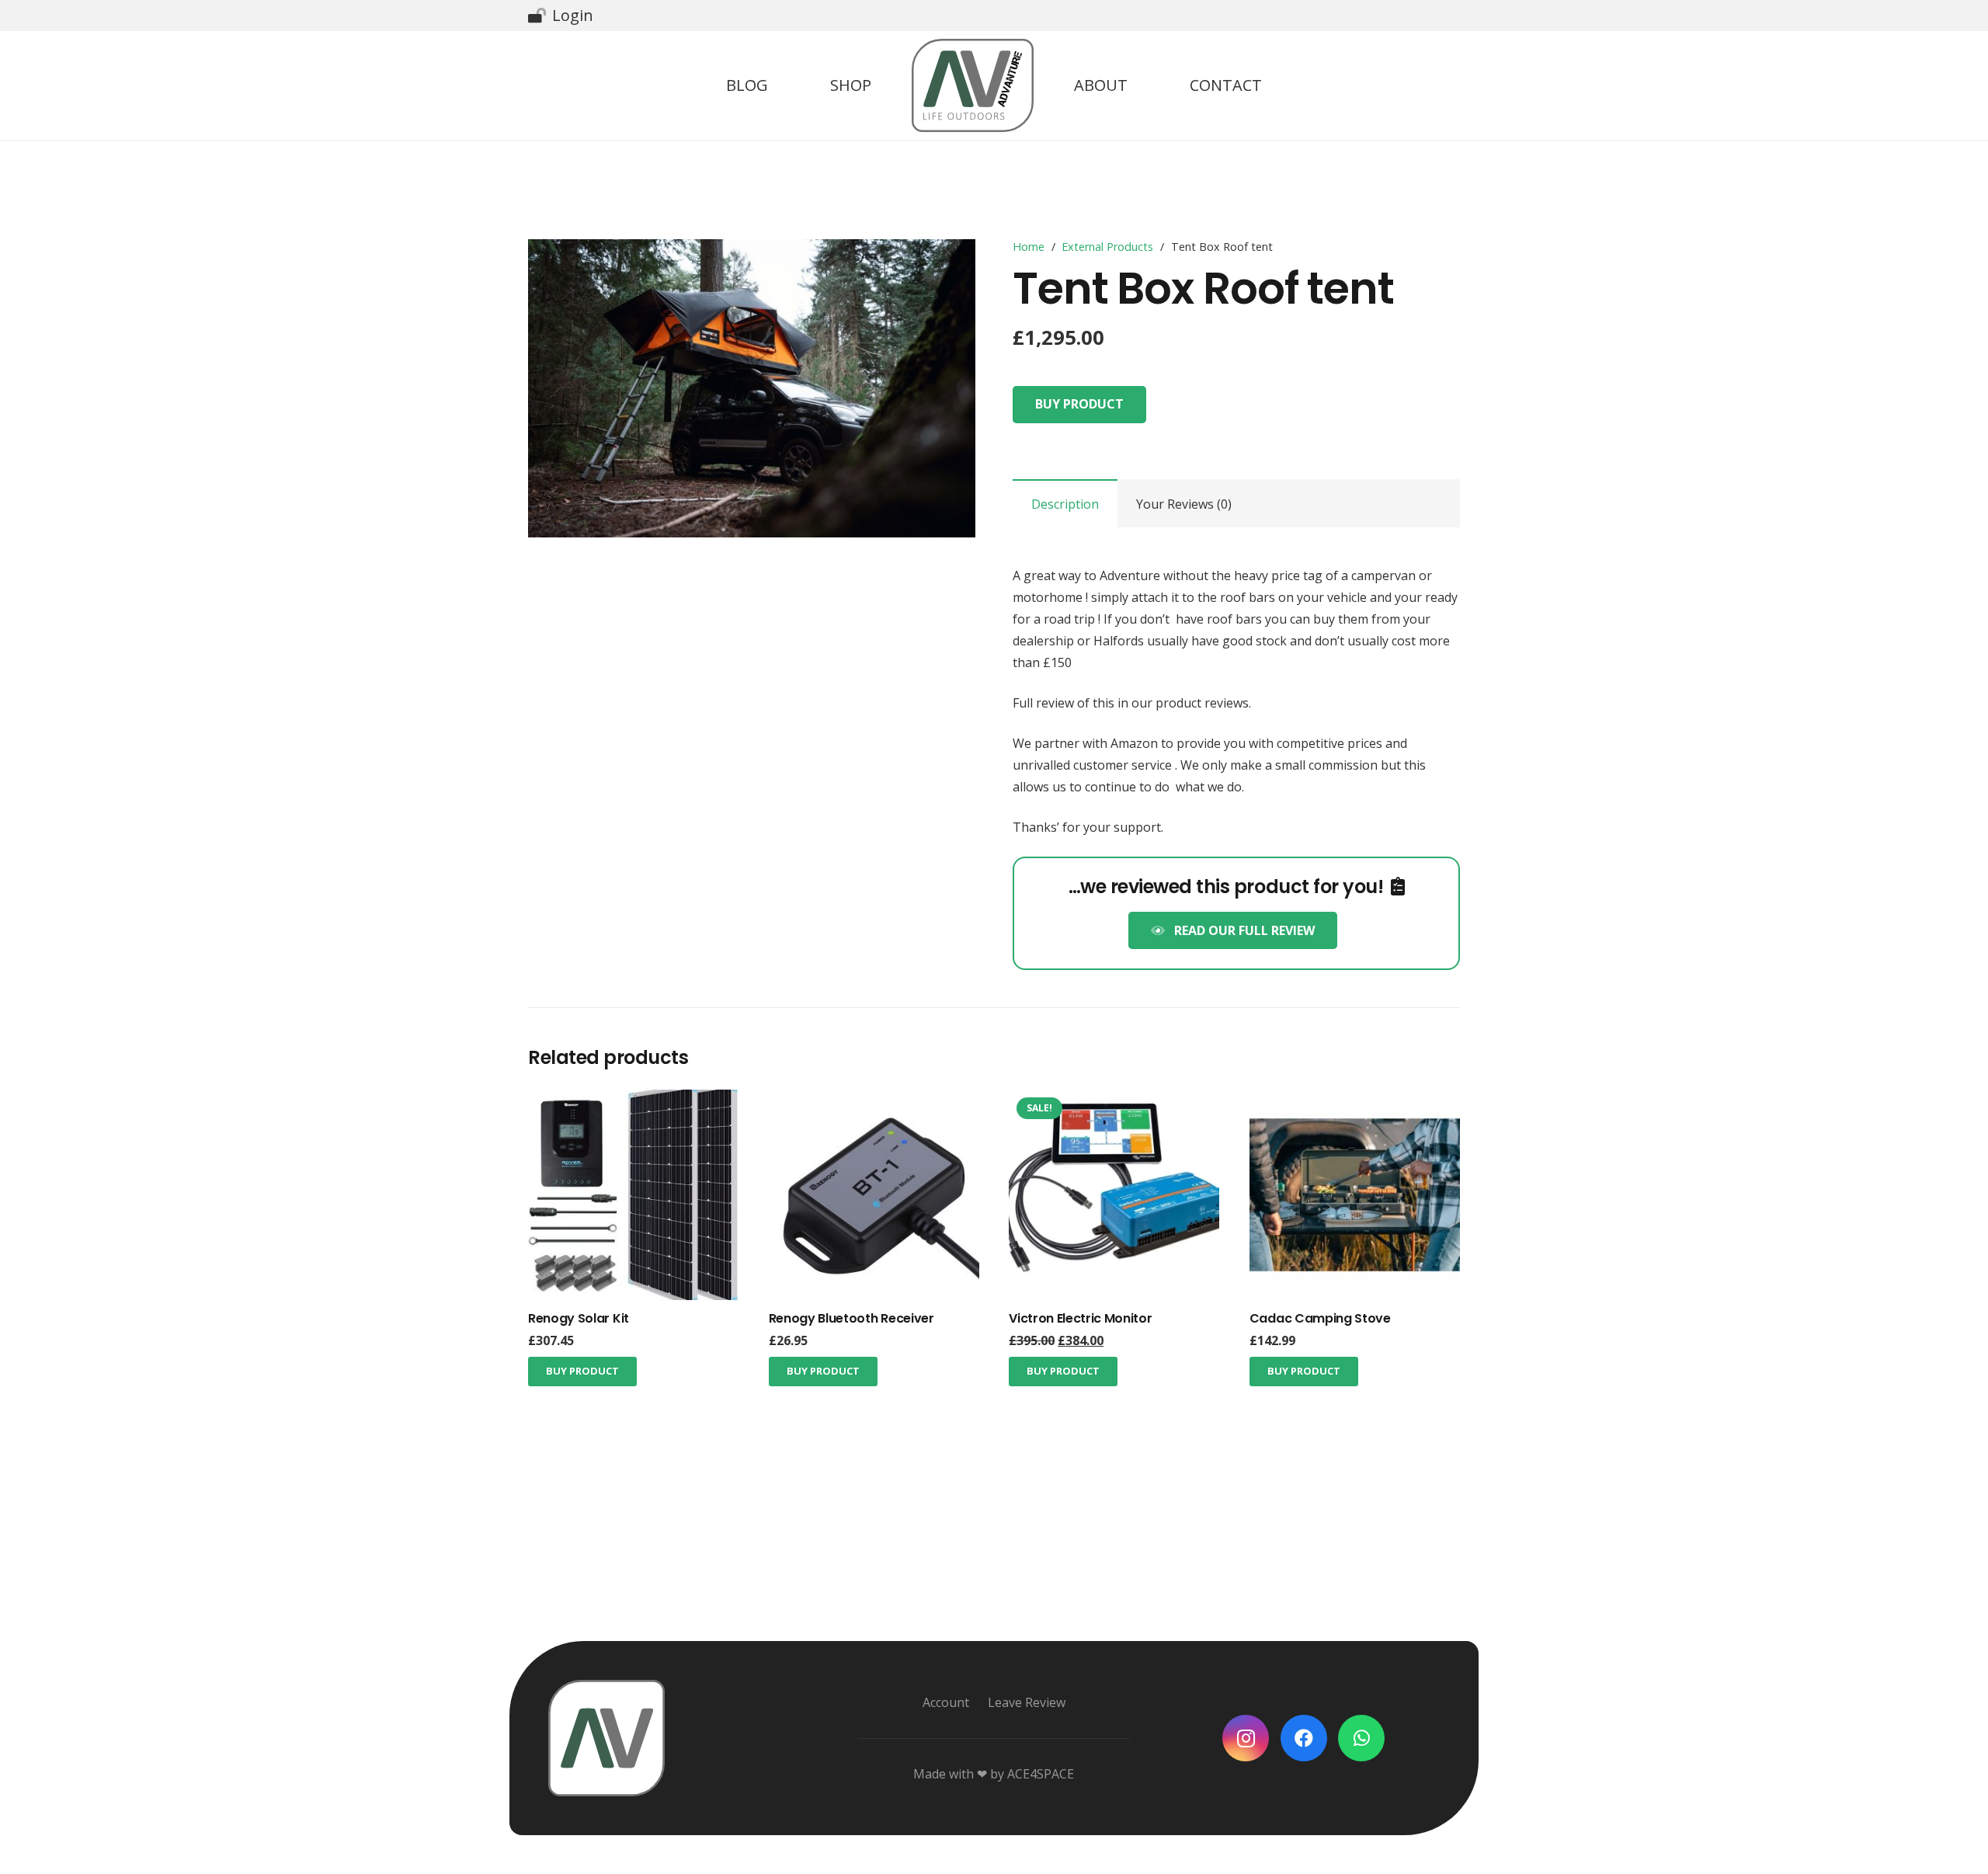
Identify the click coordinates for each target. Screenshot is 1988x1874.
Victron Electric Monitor (1080, 1318)
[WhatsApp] (1361, 1738)
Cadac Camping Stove (1320, 1318)
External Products (1107, 247)
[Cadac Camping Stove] (1355, 1100)
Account (946, 1702)
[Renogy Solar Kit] (633, 1100)
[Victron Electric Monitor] (1114, 1100)
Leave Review (1027, 1702)
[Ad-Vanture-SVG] (973, 85)
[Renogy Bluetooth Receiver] (874, 1100)
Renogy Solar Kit (579, 1318)
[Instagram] (1246, 1738)
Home (1029, 247)
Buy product (1079, 404)
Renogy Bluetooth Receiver (852, 1318)
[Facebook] (1304, 1738)
